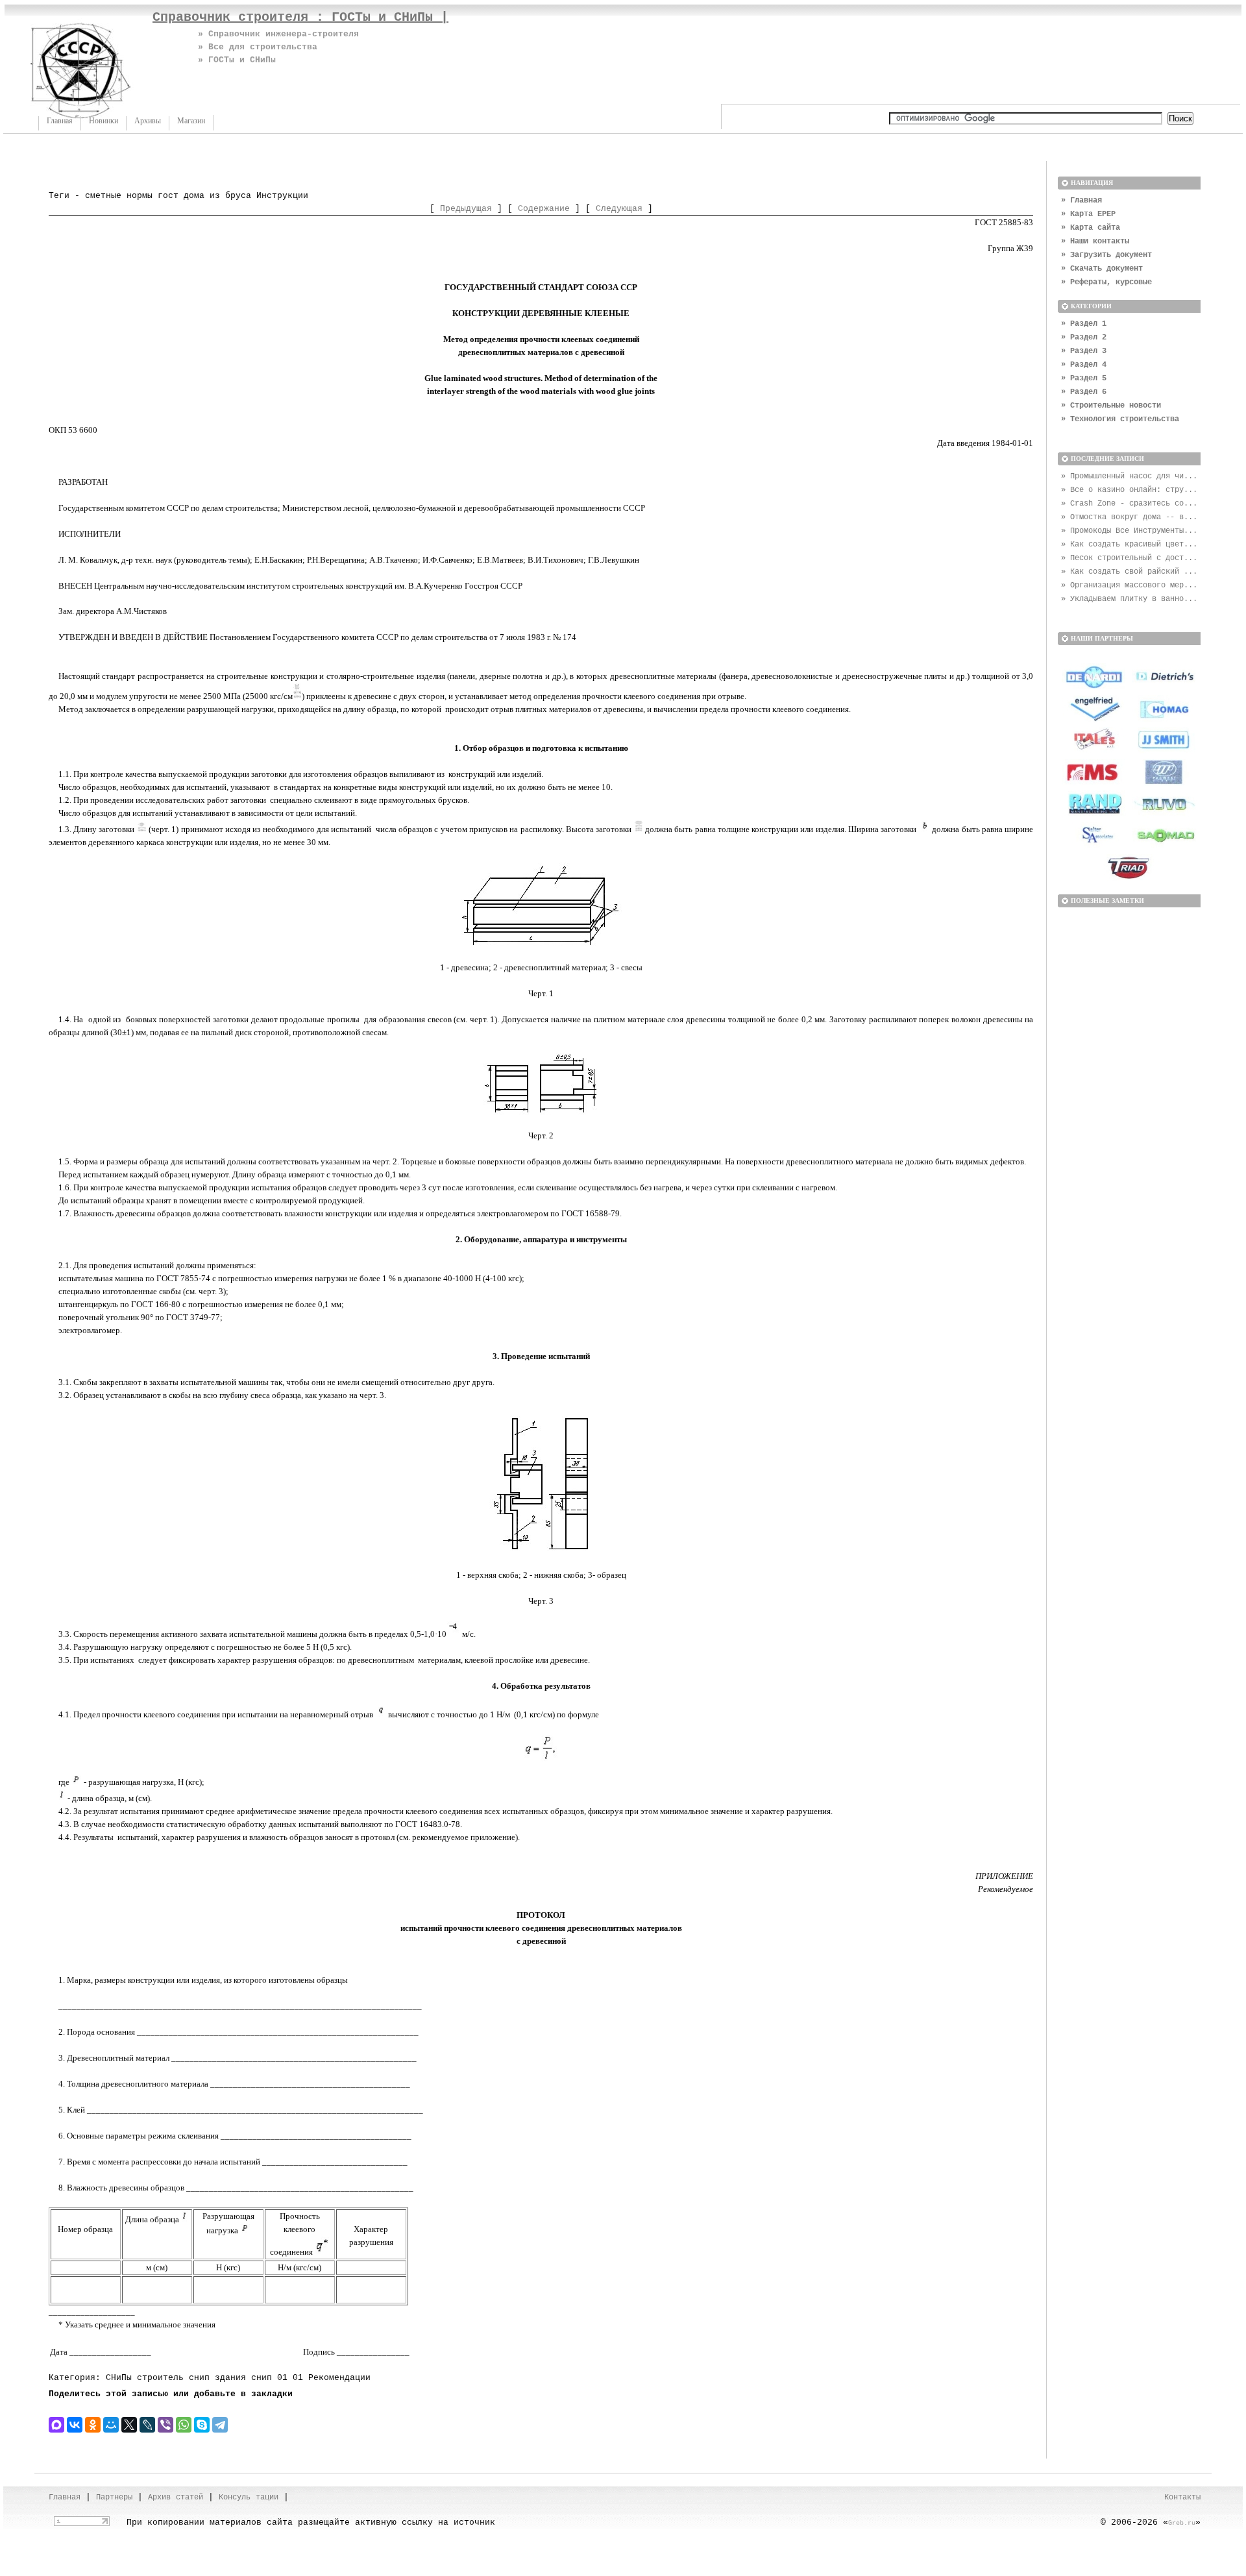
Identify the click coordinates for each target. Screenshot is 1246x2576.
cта (183, 2497)
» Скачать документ (1102, 269)
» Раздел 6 (1084, 392)
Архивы (148, 121)
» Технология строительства (1120, 419)
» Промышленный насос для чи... (1129, 476)
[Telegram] (220, 2425)
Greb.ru (1182, 2523)
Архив (159, 2497)
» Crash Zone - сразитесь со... (1129, 504)
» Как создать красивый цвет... (1129, 545)
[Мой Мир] (111, 2425)
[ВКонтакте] (75, 2425)
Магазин (191, 121)
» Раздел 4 (1084, 365)
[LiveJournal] (147, 2425)
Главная (60, 121)
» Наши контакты (1095, 241)
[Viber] (165, 2425)
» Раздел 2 (1084, 337)
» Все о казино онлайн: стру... (1129, 490)
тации (267, 2497)
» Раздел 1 (1084, 324)
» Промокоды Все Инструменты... (1129, 531)
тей (196, 2497)
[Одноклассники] (93, 2425)
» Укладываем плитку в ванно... (1129, 599)
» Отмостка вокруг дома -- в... (1129, 517)
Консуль (235, 2497)
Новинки (104, 121)
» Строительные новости (1111, 406)
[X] (129, 2425)
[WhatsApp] (184, 2425)
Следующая (619, 209)
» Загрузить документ (1106, 255)
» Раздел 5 (1084, 378)
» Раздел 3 (1084, 351)
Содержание (544, 209)
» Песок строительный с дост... (1129, 558)
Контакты (1182, 2497)
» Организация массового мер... (1129, 585)
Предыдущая (466, 209)
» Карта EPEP (1088, 214)
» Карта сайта (1091, 228)
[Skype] (202, 2425)
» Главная (1081, 201)
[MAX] (56, 2425)
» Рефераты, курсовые (1106, 282)
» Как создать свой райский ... (1129, 572)
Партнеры (114, 2497)
